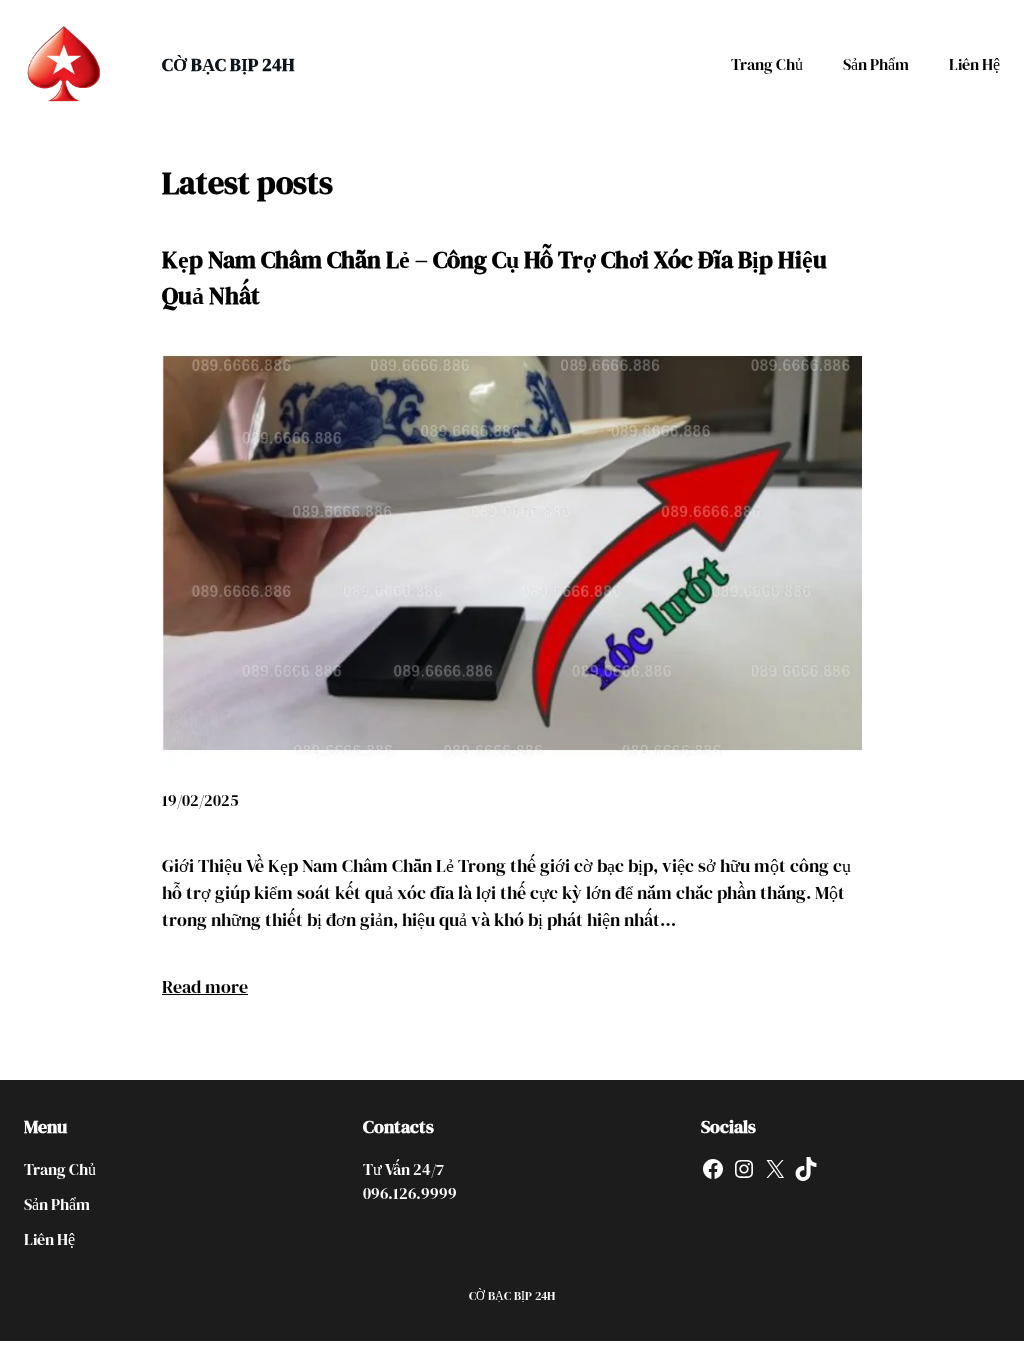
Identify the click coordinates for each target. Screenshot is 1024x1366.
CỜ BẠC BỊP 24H (228, 64)
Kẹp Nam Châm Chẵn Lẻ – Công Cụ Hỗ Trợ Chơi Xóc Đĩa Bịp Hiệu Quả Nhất (494, 277)
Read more (205, 986)
